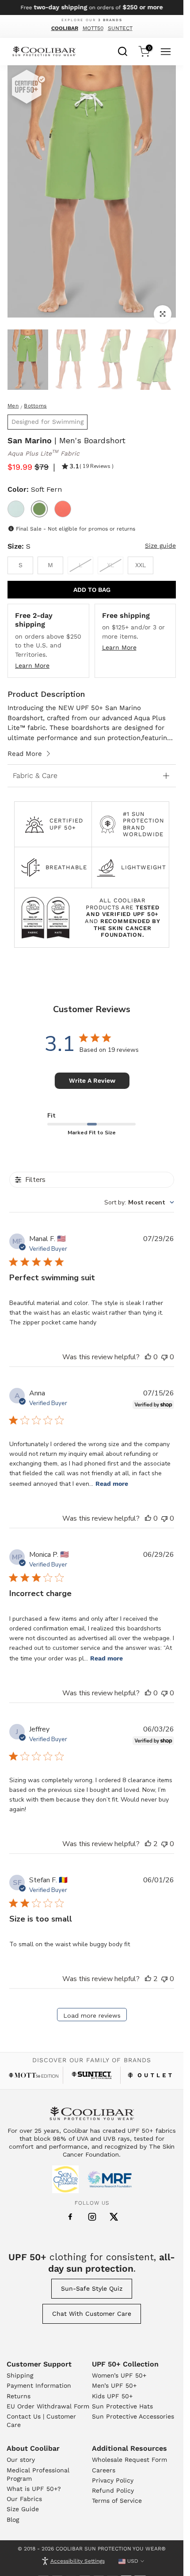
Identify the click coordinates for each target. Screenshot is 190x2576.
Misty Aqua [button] (16, 509)
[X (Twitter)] (114, 2217)
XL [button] (110, 565)
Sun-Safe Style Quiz (92, 2288)
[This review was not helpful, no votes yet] (164, 1357)
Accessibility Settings (78, 2561)
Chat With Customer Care (92, 2314)
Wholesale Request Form (129, 2460)
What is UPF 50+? (34, 2489)
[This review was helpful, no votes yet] (148, 1357)
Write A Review (92, 1080)
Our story (21, 2460)
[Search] (123, 50)
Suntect (120, 28)
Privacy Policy (113, 2480)
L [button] (80, 565)
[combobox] (123, 50)
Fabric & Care (35, 776)
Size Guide (23, 2509)
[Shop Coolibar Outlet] (150, 2075)
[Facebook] (70, 2217)
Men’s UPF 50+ (114, 2385)
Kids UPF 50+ (112, 2396)
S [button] (21, 565)
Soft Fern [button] (39, 509)
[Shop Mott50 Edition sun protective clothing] (34, 2075)
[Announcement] (92, 7)
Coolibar (65, 28)
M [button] (50, 565)
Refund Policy (113, 2490)
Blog (13, 2520)
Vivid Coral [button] (63, 509)
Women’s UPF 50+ (119, 2375)
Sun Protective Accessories (133, 2416)
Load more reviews (92, 2015)
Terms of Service (117, 2501)
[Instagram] (92, 2217)
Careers (104, 2470)
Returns (19, 2396)
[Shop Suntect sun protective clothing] (92, 2075)
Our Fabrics (24, 2499)
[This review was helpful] (148, 1844)
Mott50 (93, 28)
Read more (112, 1484)
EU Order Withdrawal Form (48, 2406)
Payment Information (39, 2385)
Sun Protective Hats (122, 2406)
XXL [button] (141, 565)
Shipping (20, 2375)
